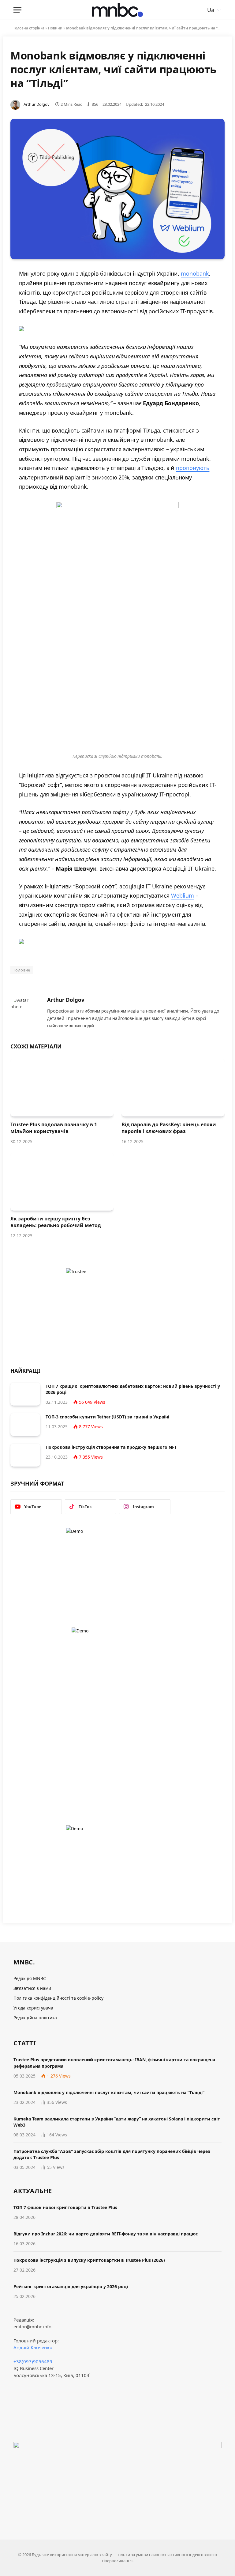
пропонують (193, 468)
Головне (22, 970)
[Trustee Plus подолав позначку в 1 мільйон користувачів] (62, 1088)
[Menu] (17, 10)
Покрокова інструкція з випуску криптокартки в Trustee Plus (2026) (89, 2260)
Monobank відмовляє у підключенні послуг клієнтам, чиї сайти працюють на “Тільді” (109, 2092)
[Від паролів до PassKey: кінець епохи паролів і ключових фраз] (173, 1088)
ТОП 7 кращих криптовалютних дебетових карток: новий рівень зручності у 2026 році (133, 1389)
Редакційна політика (35, 2018)
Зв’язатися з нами (32, 1988)
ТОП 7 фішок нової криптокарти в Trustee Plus (65, 2207)
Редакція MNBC (30, 1978)
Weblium (183, 895)
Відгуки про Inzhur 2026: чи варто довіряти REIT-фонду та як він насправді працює (106, 2234)
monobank (195, 273)
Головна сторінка (29, 28)
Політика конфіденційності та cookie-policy (58, 1998)
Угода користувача (33, 2008)
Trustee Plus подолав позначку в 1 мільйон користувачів (54, 1128)
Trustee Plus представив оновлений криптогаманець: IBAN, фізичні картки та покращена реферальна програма (114, 2063)
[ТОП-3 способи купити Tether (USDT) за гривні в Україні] (25, 1425)
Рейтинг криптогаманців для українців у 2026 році (71, 2286)
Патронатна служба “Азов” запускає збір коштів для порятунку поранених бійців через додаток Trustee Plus (112, 2154)
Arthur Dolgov (37, 104)
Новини (55, 28)
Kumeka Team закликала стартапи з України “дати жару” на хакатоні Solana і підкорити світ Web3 (117, 2122)
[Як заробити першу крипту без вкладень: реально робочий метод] (62, 1182)
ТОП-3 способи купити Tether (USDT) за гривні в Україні (107, 1417)
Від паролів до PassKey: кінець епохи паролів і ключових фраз (169, 1128)
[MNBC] (117, 10)
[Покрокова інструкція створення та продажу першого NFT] (25, 1455)
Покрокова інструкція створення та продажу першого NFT (111, 1447)
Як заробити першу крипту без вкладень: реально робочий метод (56, 1222)
